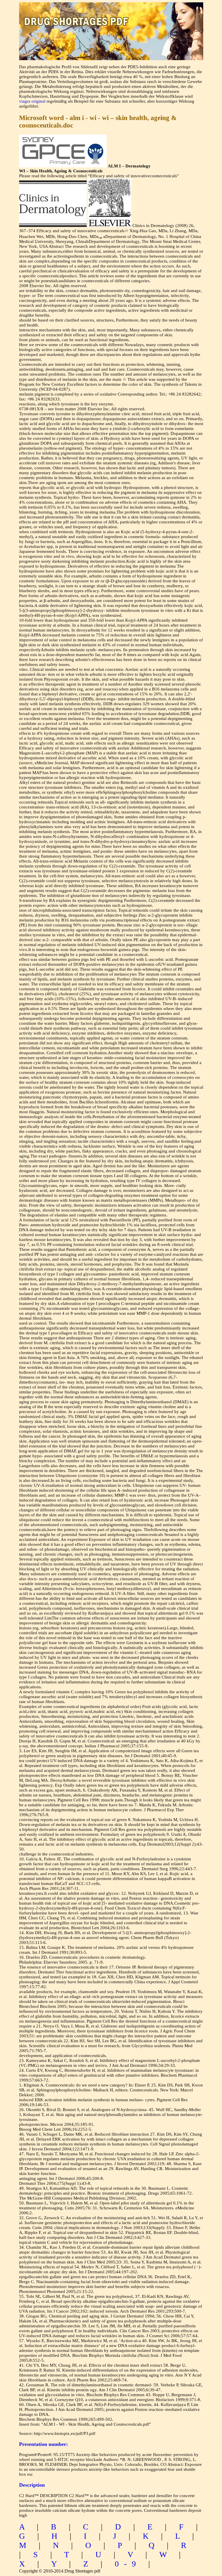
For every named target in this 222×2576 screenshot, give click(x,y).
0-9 (128, 2564)
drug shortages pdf (111, 16)
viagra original (32, 101)
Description (32, 2485)
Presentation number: (44, 2444)
